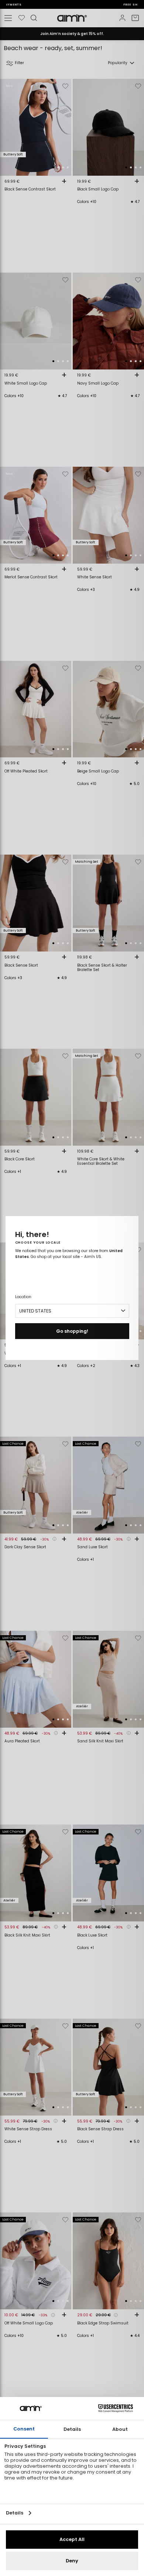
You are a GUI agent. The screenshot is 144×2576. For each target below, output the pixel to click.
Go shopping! (72, 1331)
